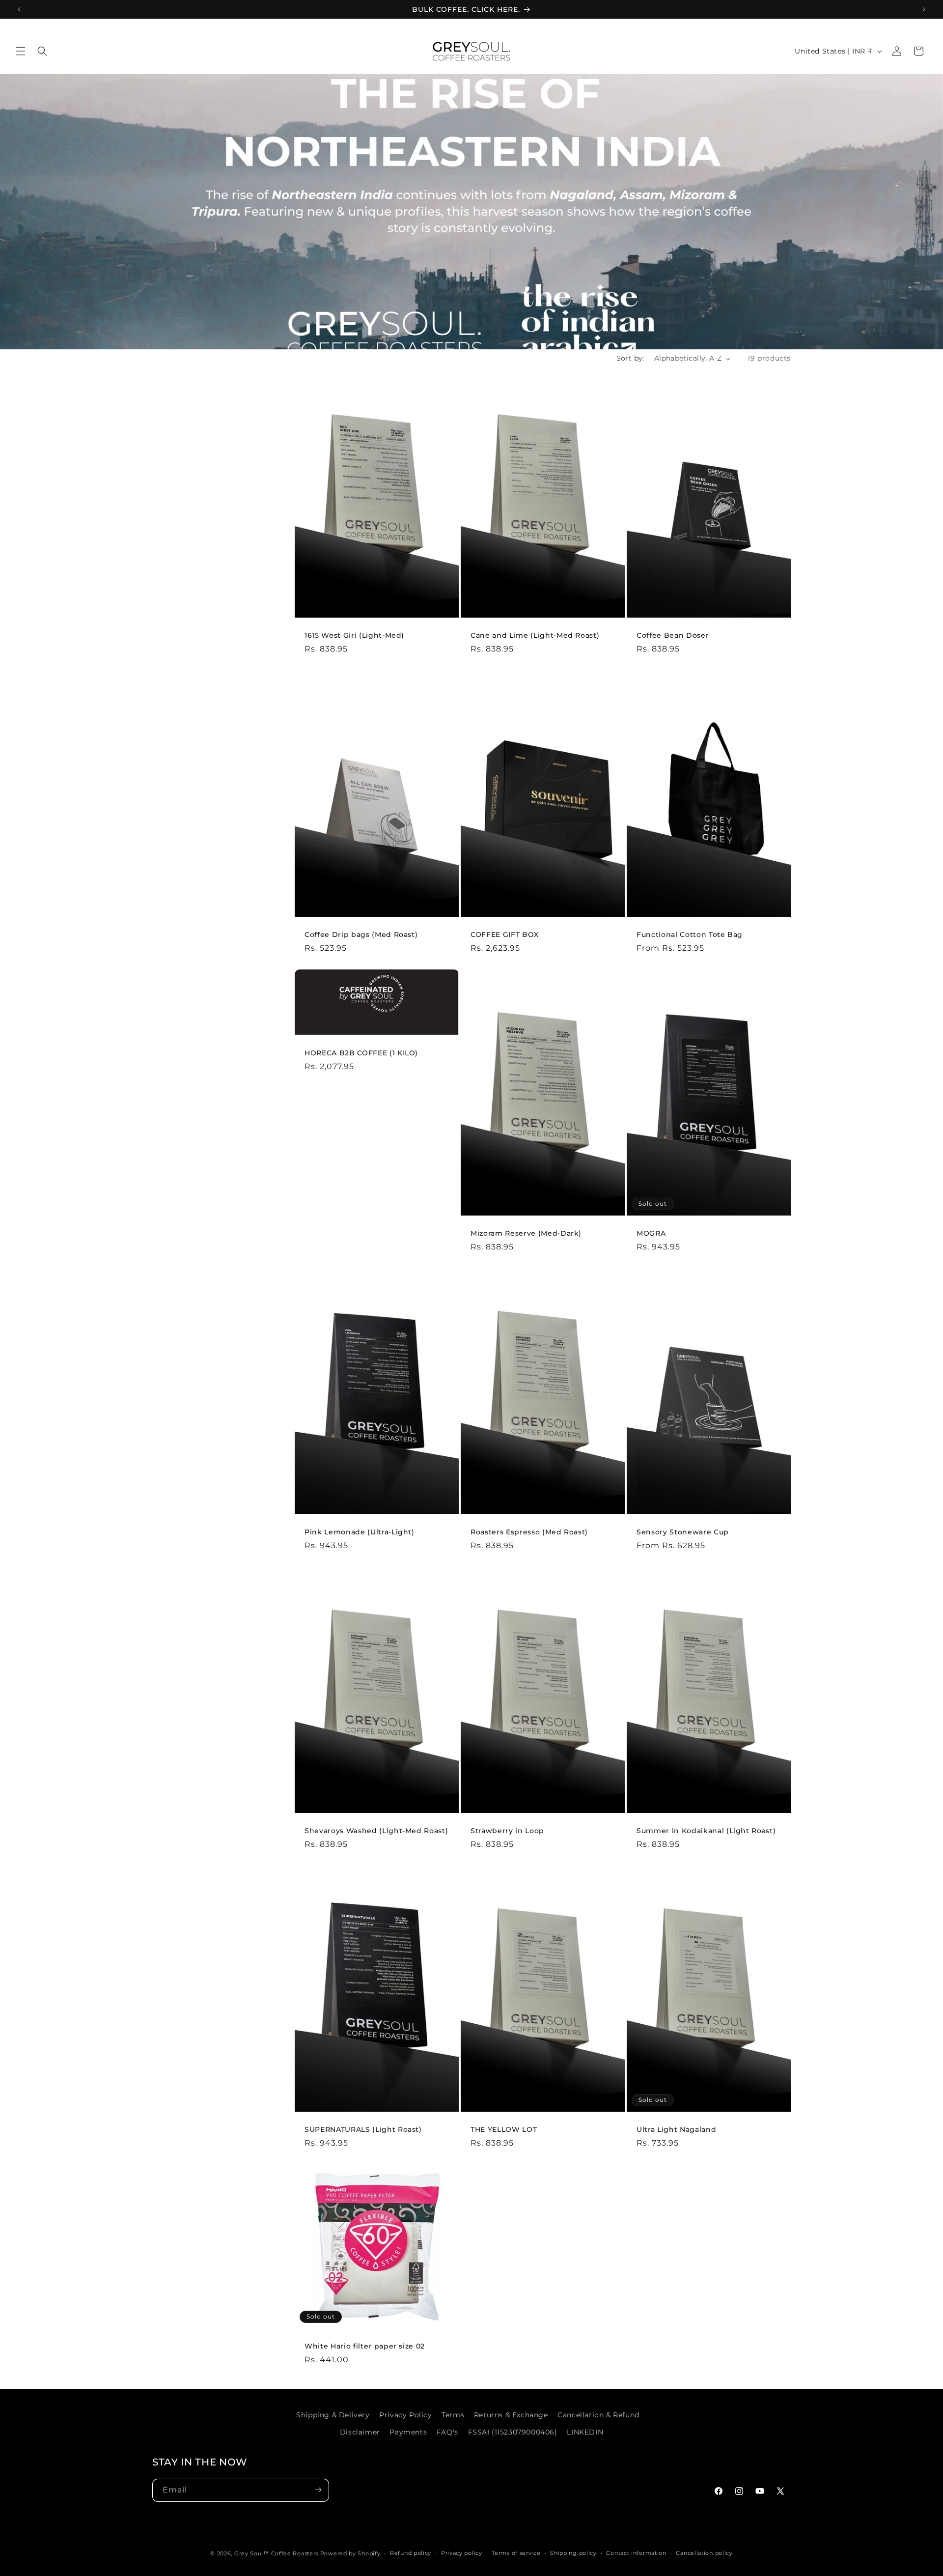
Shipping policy (573, 2553)
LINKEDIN (585, 2432)
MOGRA (651, 1233)
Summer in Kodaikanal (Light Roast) (706, 1831)
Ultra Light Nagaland (676, 2129)
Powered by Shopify (350, 2553)
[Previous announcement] (19, 9)
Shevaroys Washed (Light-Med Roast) (376, 1831)
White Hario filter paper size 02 (365, 2346)
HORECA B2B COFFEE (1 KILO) (361, 1052)
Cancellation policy (704, 2553)
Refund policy (411, 2553)
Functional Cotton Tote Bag (690, 934)
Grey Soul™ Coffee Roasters (276, 2553)
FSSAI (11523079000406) (513, 2432)
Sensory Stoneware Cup (683, 1532)
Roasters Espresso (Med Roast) (529, 1532)
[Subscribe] (318, 2490)
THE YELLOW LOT (504, 2129)
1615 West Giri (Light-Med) (354, 635)
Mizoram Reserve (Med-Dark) (526, 1233)
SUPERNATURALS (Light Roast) (363, 2129)
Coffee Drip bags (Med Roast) (361, 934)
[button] (21, 51)
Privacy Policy (405, 2415)
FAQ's (447, 2432)
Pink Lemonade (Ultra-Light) (360, 1532)
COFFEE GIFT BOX (505, 934)
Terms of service (516, 2553)
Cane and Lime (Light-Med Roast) (535, 635)
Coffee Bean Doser (673, 635)
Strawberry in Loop (507, 1831)
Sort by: (630, 358)
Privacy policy (462, 2553)
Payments (408, 2432)
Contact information (636, 2553)
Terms (453, 2415)
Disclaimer (360, 2432)
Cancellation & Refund (598, 2415)
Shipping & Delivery (333, 2415)
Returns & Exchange (511, 2415)
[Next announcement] (924, 9)
